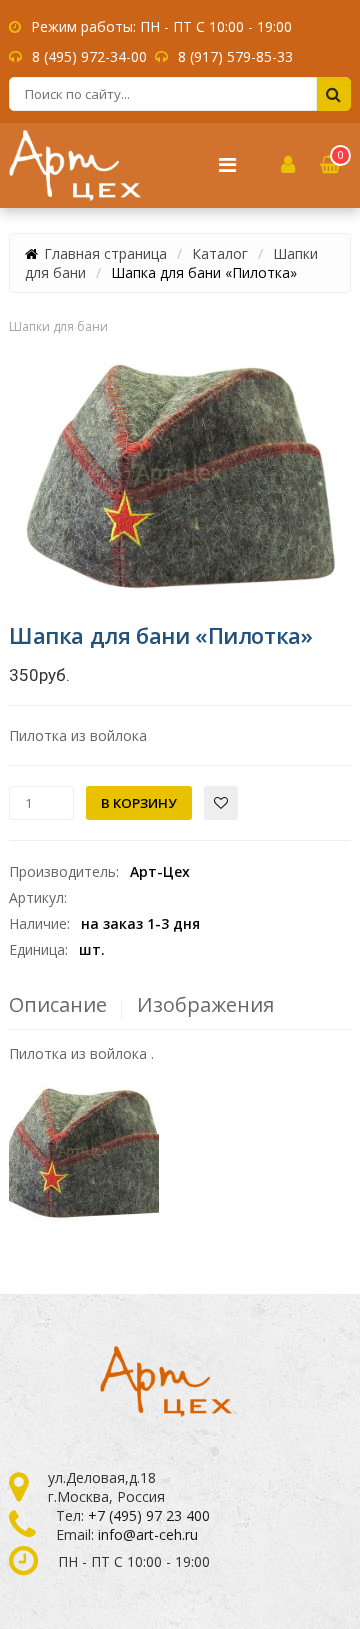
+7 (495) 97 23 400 (149, 1515)
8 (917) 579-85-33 (235, 56)
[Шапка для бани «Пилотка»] (180, 474)
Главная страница (105, 253)
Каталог (220, 253)
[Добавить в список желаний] (221, 803)
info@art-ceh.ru (148, 1534)
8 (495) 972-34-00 (89, 56)
